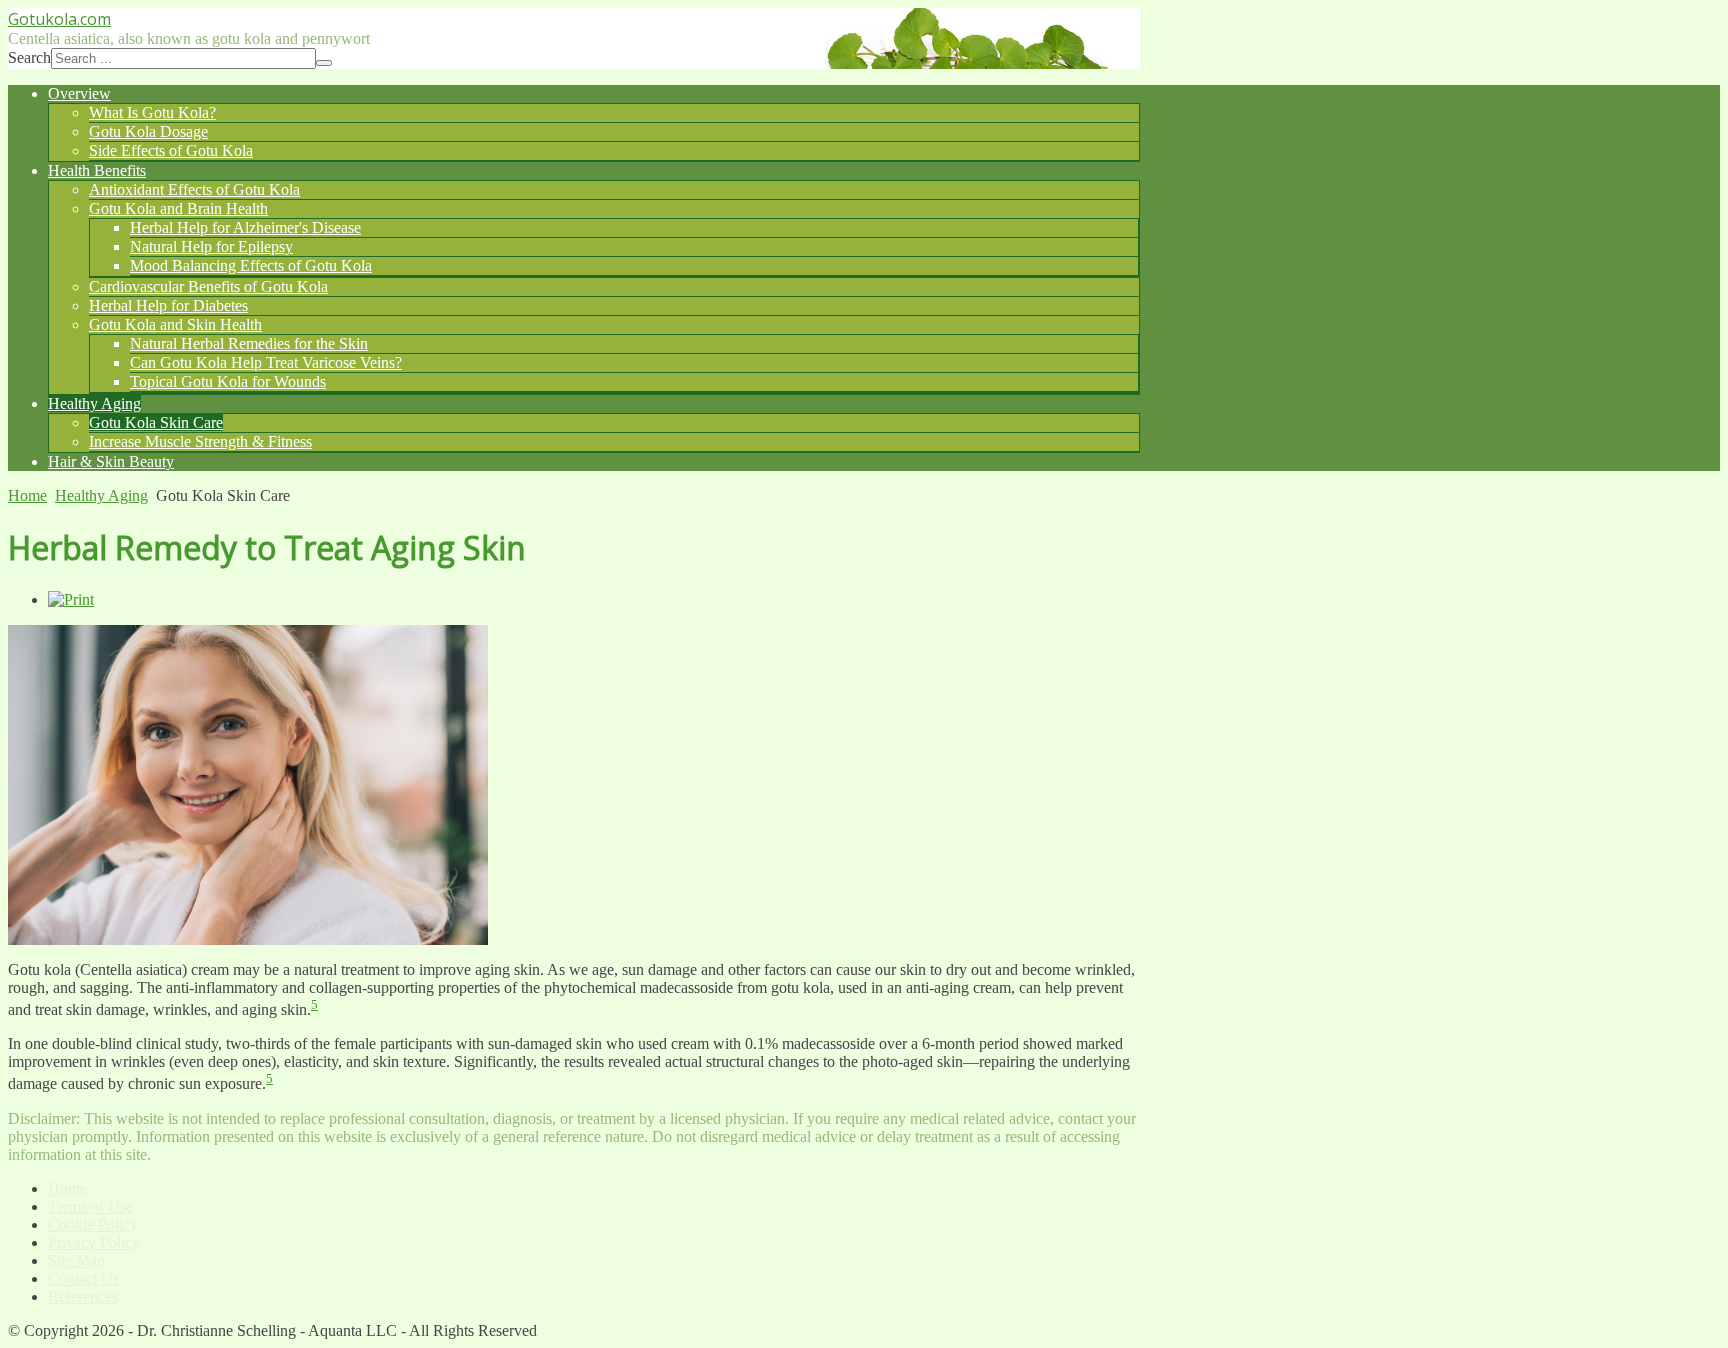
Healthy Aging (101, 495)
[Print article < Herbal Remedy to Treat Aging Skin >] (71, 599)
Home (27, 495)
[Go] (324, 63)
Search (29, 57)
